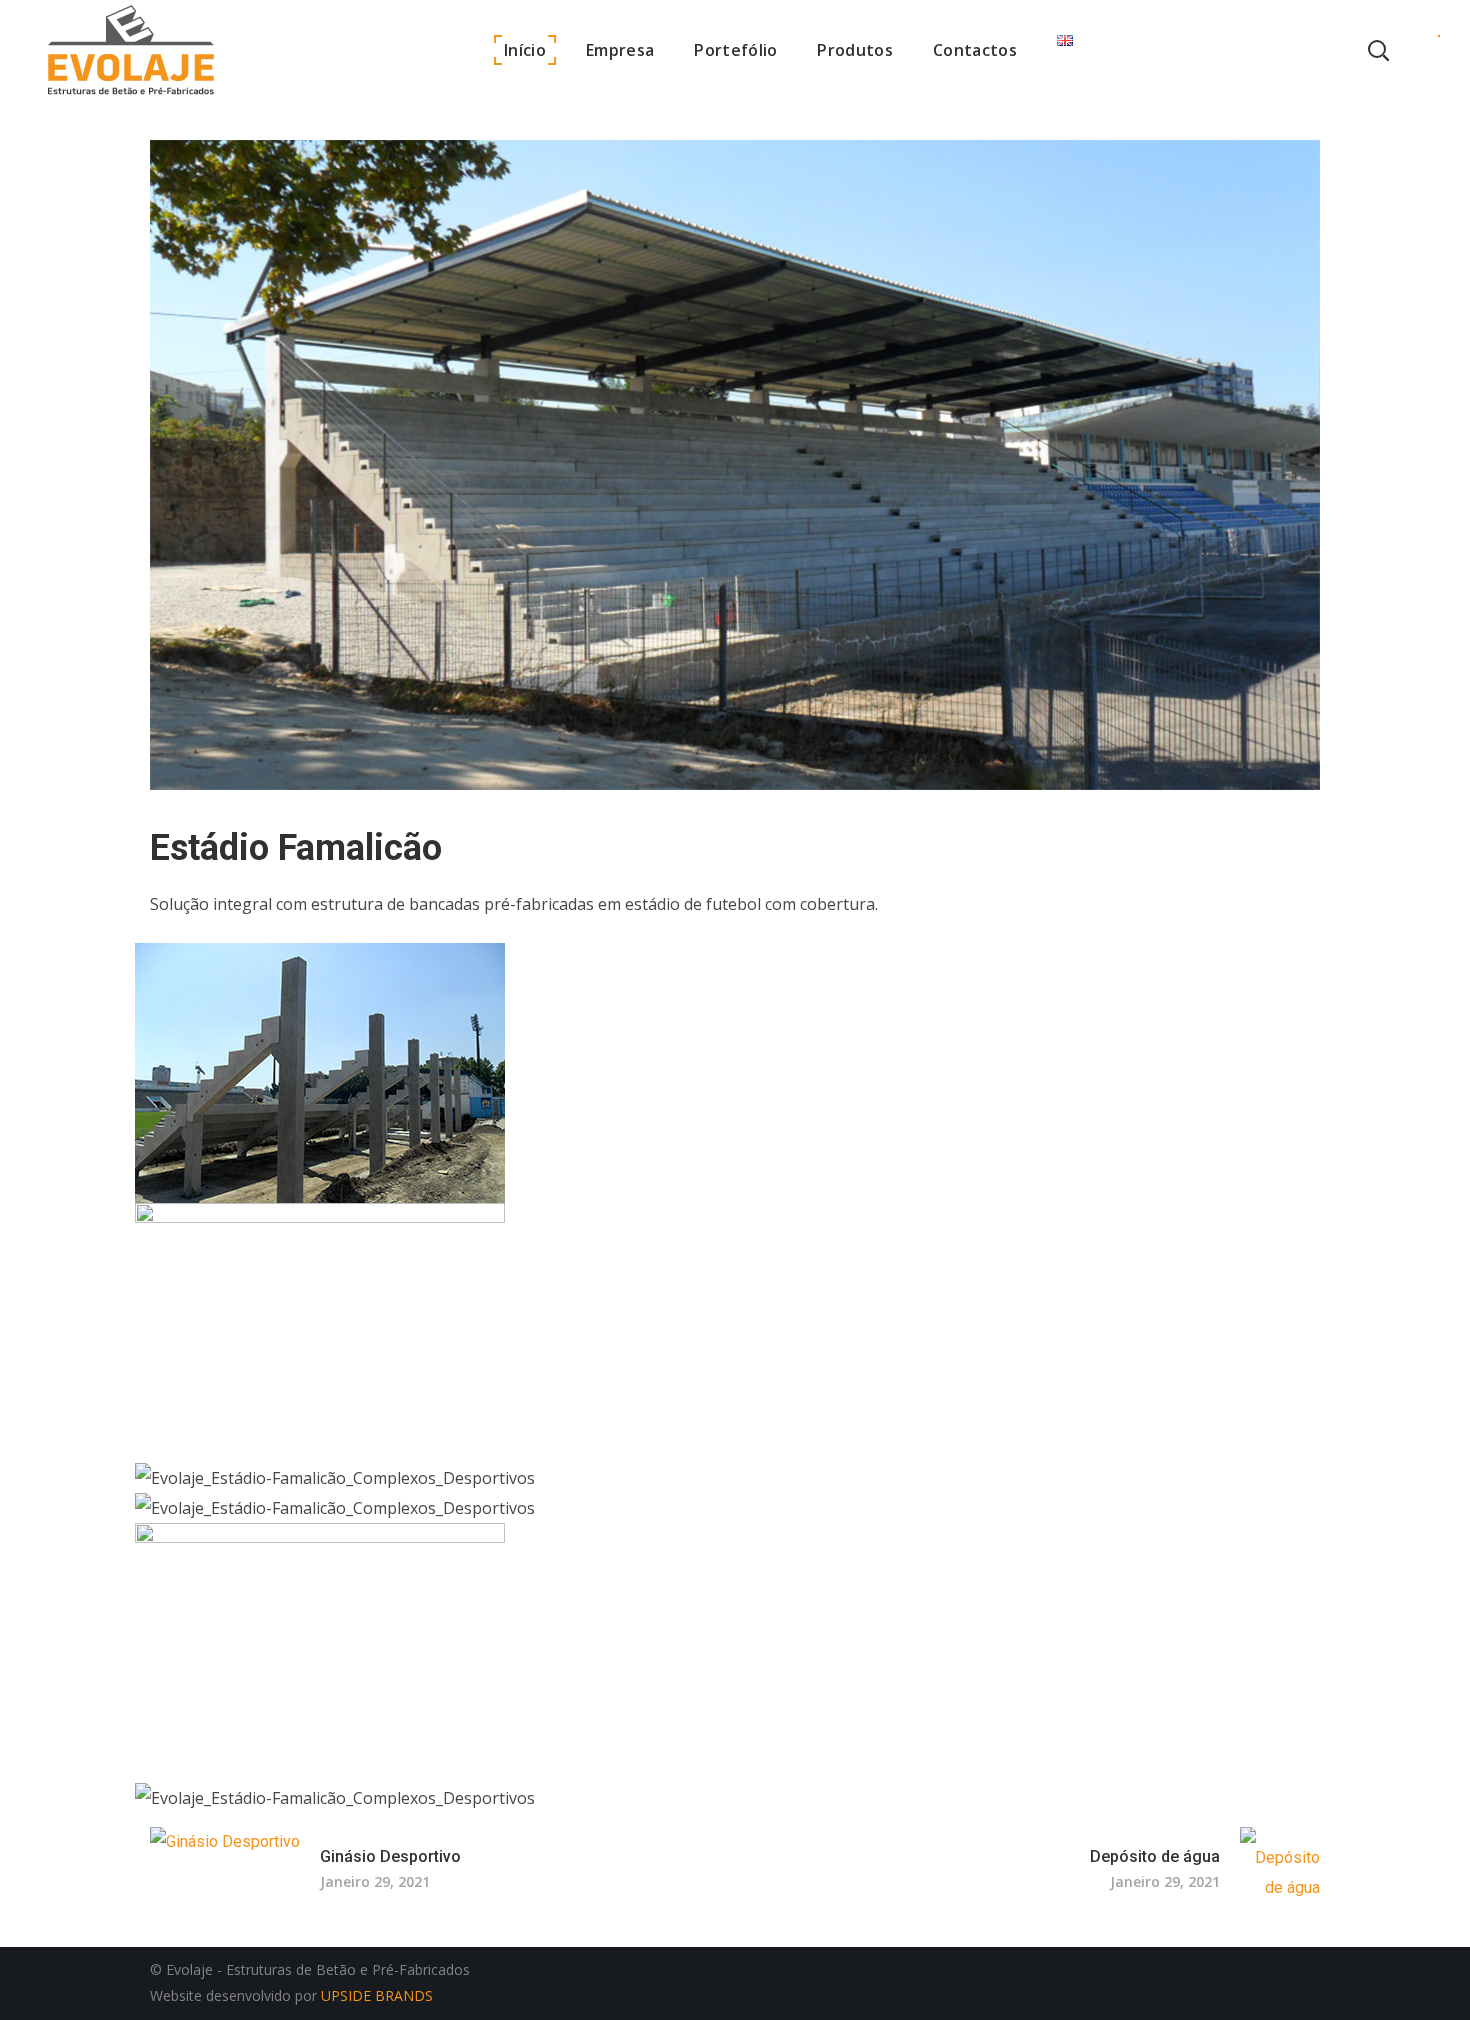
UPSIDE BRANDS (379, 1995)
